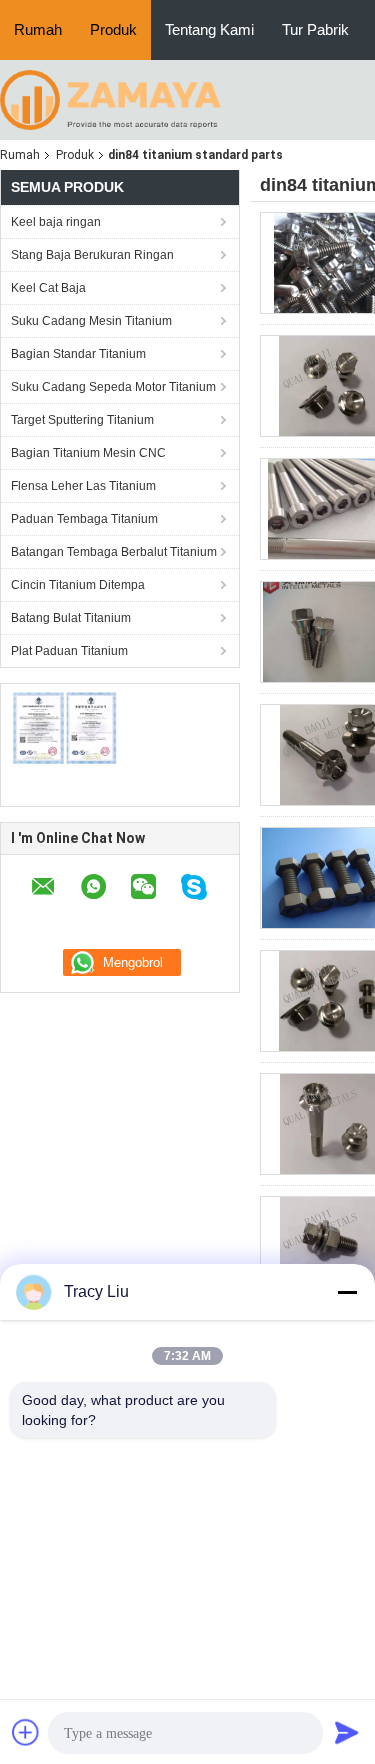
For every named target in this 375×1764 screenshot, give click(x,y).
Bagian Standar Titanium (78, 354)
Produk (113, 29)
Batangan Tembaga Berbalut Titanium (114, 552)
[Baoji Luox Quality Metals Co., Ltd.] (110, 99)
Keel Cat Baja (48, 288)
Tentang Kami (209, 29)
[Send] (347, 1732)
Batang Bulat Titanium (71, 618)
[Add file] (26, 1732)
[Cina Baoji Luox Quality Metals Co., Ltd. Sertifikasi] (65, 728)
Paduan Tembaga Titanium (84, 519)
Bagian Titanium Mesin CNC (88, 453)
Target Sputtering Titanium (82, 420)
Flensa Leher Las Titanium (83, 486)
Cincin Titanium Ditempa (78, 585)
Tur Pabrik (315, 29)
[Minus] (347, 1292)
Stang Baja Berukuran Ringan (92, 255)
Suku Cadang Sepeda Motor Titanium (113, 387)
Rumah (38, 29)
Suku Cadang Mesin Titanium (91, 321)
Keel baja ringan (56, 222)
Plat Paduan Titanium (69, 651)
